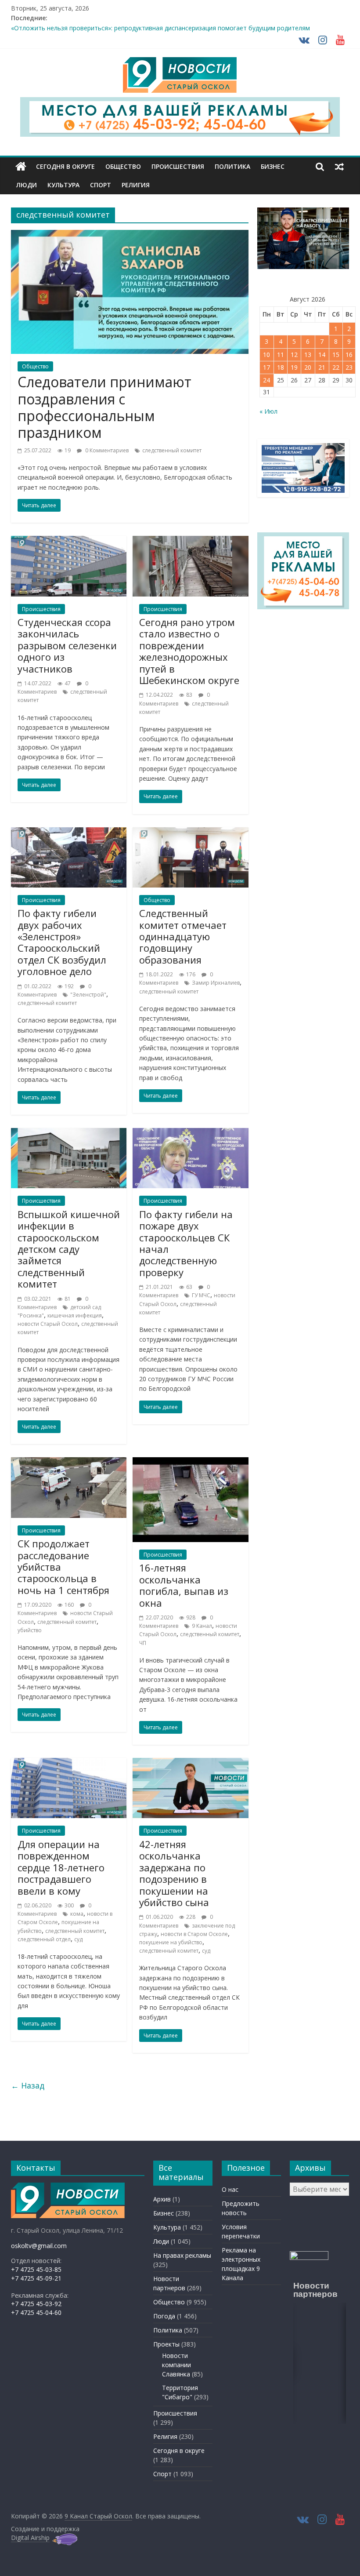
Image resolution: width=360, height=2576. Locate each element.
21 (322, 367)
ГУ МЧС (201, 1295)
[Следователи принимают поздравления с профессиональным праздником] (130, 235)
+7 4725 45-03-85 (36, 2269)
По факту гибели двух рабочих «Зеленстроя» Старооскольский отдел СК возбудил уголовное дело (62, 942)
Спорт (101, 185)
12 (294, 355)
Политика (232, 166)
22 (336, 367)
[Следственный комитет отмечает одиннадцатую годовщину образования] (190, 833)
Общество (123, 166)
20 (308, 367)
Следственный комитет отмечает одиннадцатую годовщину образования (183, 936)
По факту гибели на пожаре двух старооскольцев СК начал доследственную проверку (186, 1243)
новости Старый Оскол (48, 1324)
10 (266, 355)
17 (266, 367)
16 (349, 355)
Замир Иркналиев (216, 983)
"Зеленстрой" (88, 995)
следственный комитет (172, 450)
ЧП (143, 1643)
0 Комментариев (106, 450)
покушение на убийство (171, 1942)
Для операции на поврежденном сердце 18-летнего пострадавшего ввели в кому (61, 1867)
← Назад (28, 2085)
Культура (63, 185)
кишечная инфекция (75, 1315)
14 (322, 355)
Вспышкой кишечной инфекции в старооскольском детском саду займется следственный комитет (69, 1249)
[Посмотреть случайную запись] (339, 167)
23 (349, 367)
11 (281, 355)
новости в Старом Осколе (194, 1934)
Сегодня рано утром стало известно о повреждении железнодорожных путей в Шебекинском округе (189, 651)
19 (294, 367)
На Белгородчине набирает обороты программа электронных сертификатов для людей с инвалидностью (170, 27)
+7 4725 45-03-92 (36, 2304)
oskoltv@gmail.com (39, 2246)
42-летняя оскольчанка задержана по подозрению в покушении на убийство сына (174, 1873)
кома (77, 1914)
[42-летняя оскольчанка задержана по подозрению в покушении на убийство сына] (190, 1763)
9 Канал (202, 1626)
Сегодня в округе (65, 166)
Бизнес (273, 166)
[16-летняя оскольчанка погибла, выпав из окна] (190, 1463)
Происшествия (178, 166)
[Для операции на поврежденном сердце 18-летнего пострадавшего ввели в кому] (69, 1763)
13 (308, 355)
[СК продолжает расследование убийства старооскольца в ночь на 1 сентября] (69, 1463)
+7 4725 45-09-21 (36, 2278)
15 (336, 355)
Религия (136, 185)
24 (266, 380)
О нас (230, 2189)
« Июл (268, 411)
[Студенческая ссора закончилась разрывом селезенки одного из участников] (69, 541)
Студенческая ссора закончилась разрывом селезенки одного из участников (67, 645)
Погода (164, 2316)
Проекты (166, 2344)
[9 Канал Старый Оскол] (21, 167)
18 (281, 367)
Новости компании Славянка (176, 2365)
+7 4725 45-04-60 (36, 2312)
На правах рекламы (182, 2255)
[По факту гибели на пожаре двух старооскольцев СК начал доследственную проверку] (190, 1133)
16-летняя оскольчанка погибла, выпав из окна (184, 1585)
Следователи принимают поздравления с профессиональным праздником (104, 407)
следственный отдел (44, 1939)
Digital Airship (30, 2538)
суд (78, 1939)
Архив (162, 2199)
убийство (30, 1630)
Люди (27, 185)
